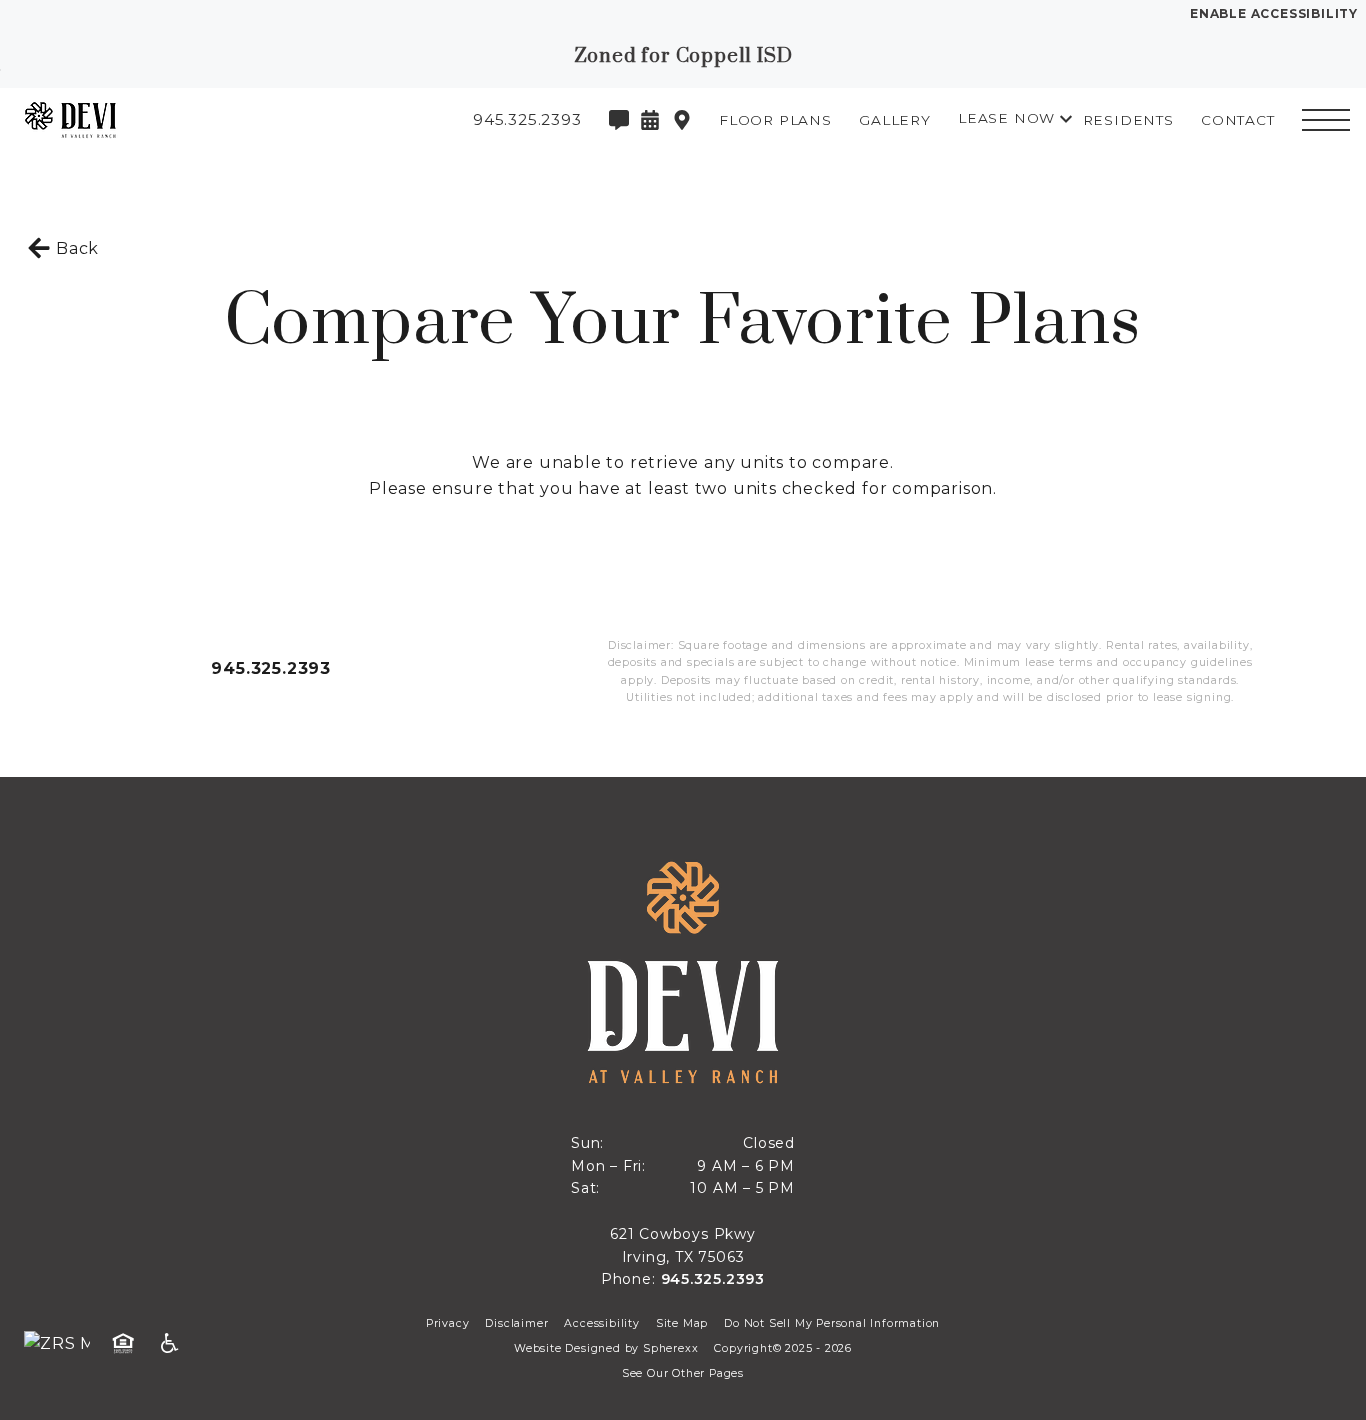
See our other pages (683, 1373)
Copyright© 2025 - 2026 (783, 1348)
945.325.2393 (271, 668)
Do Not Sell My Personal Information (832, 1323)
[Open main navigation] (1326, 120)
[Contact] (619, 120)
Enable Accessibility (1274, 13)
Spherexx (670, 1348)
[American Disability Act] (176, 1344)
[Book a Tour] (650, 120)
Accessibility (601, 1323)
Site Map (682, 1323)
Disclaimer (516, 1323)
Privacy (448, 1323)
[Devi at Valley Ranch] (125, 120)
